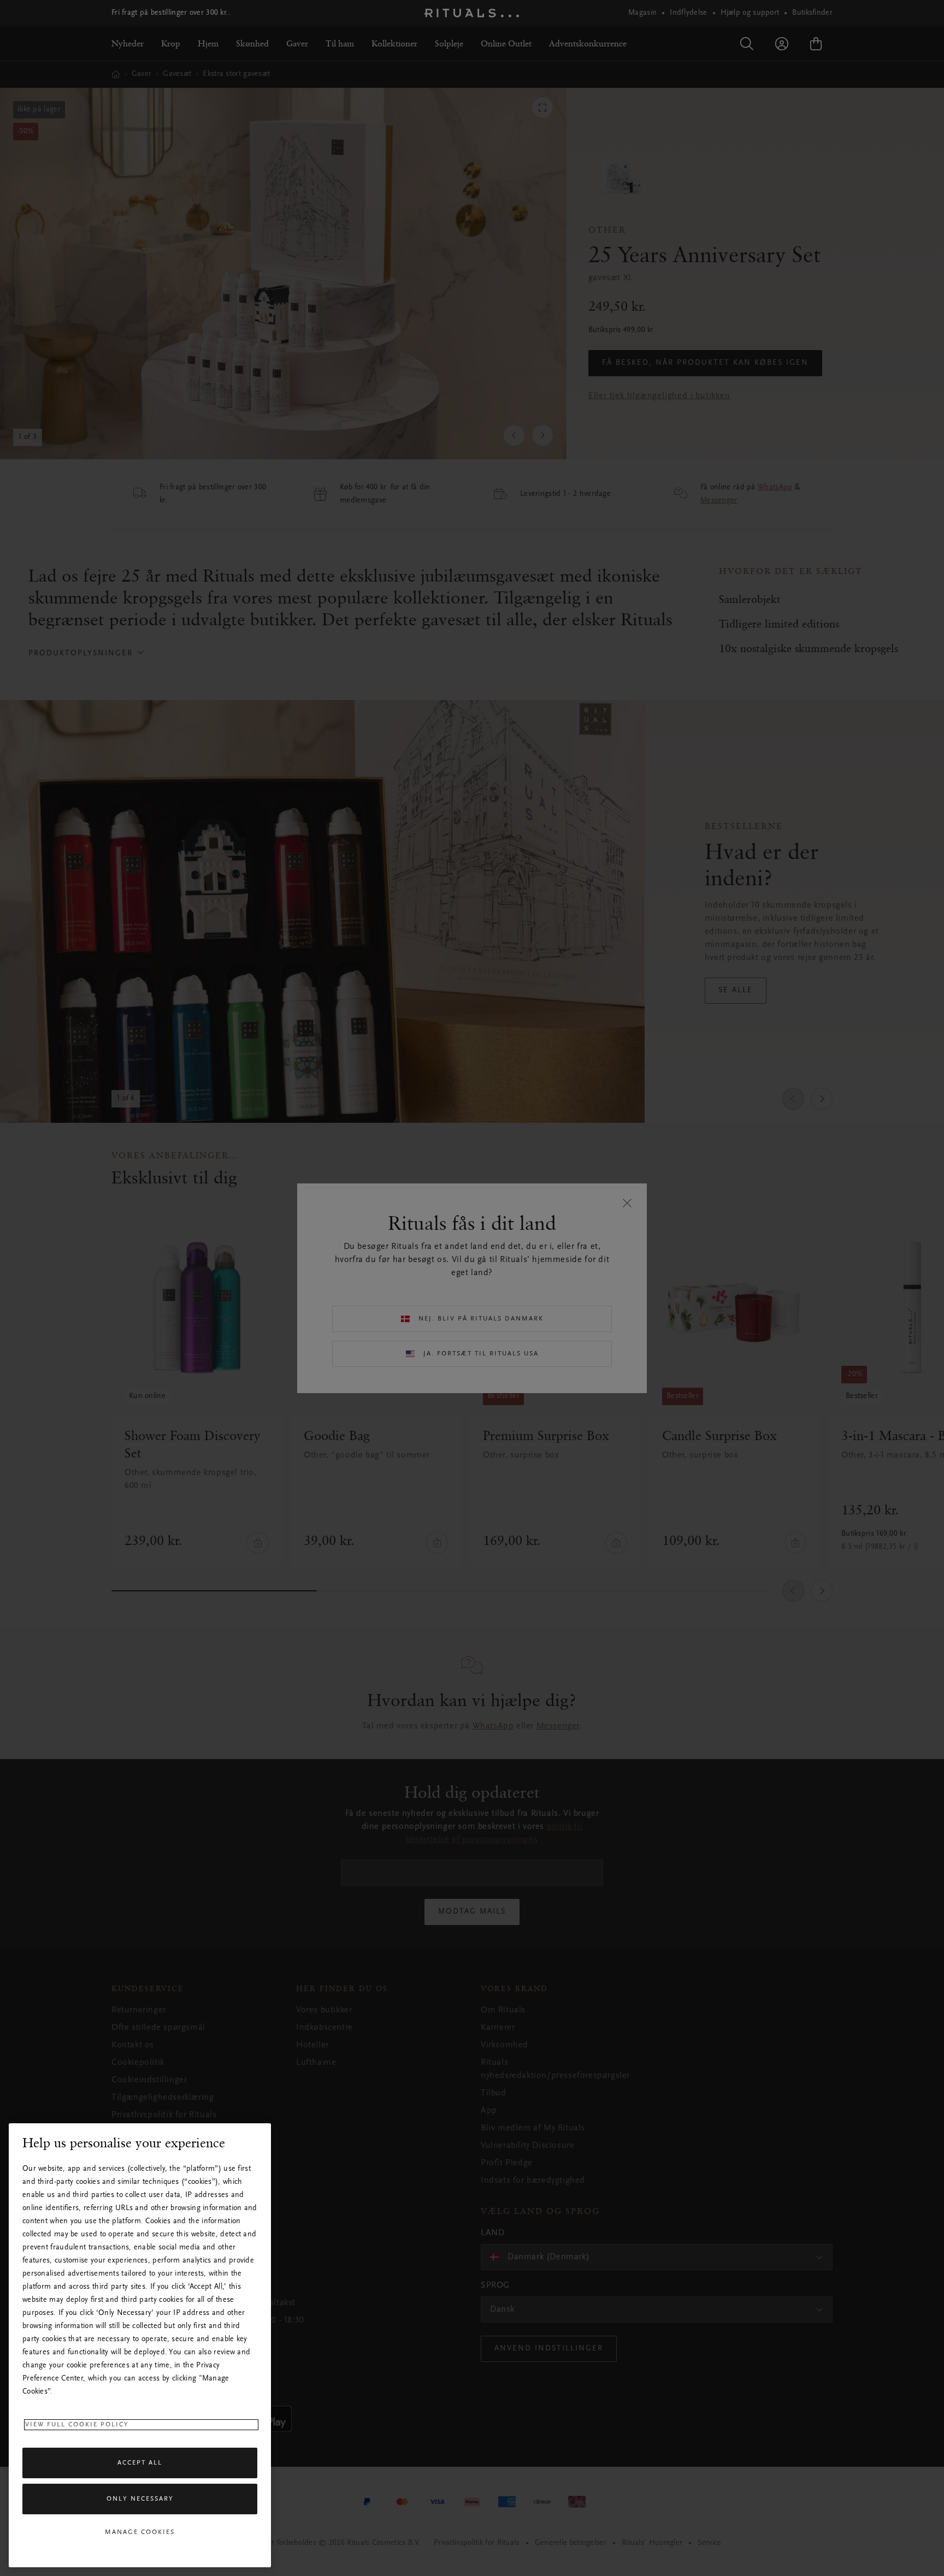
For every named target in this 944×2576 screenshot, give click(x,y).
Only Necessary (140, 2499)
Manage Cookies (140, 2532)
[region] (140, 2345)
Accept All (140, 2463)
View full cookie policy (77, 2425)
